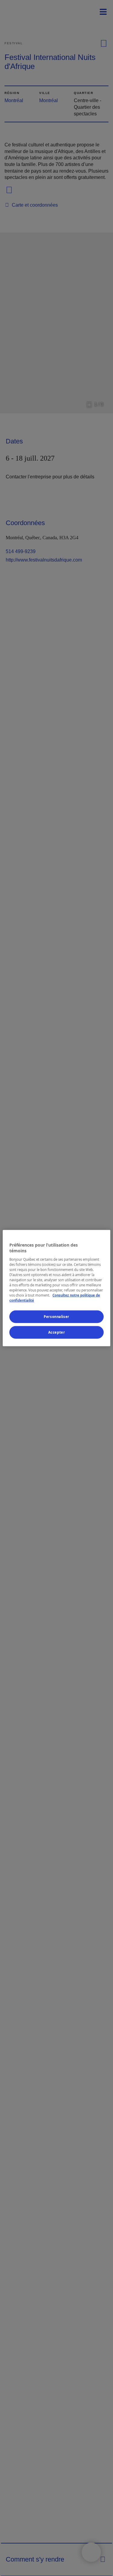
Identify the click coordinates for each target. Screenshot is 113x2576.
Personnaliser (56, 1317)
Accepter (57, 1332)
